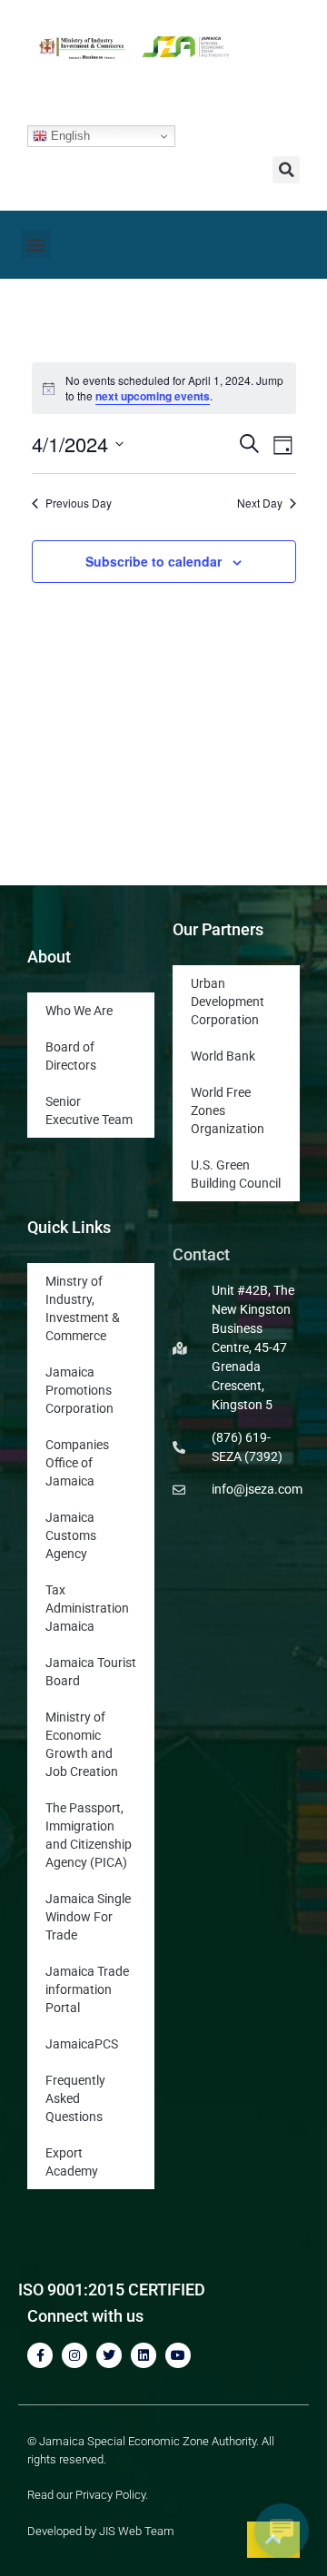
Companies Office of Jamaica (77, 1463)
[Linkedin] (144, 2355)
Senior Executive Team (89, 1110)
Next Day (260, 503)
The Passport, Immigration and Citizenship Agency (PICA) (89, 1835)
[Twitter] (109, 2355)
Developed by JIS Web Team (101, 2531)
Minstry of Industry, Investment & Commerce (83, 1308)
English (69, 136)
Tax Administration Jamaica (87, 1608)
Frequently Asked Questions (75, 2098)
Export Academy (72, 2162)
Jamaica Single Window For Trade (88, 1917)
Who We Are (79, 1011)
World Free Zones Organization (228, 1110)
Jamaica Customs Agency (71, 1535)
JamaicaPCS (82, 2044)
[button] (286, 170)
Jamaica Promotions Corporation (79, 1390)
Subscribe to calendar (154, 561)
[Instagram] (74, 2355)
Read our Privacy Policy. (88, 2495)
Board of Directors (71, 1056)
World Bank (223, 1056)
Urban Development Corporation (228, 1002)
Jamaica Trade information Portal (87, 1989)
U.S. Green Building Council (236, 1174)
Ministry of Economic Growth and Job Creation (82, 1744)
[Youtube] (178, 2355)
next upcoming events (153, 396)
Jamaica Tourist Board (91, 1672)
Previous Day (79, 503)
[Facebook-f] (40, 2355)
